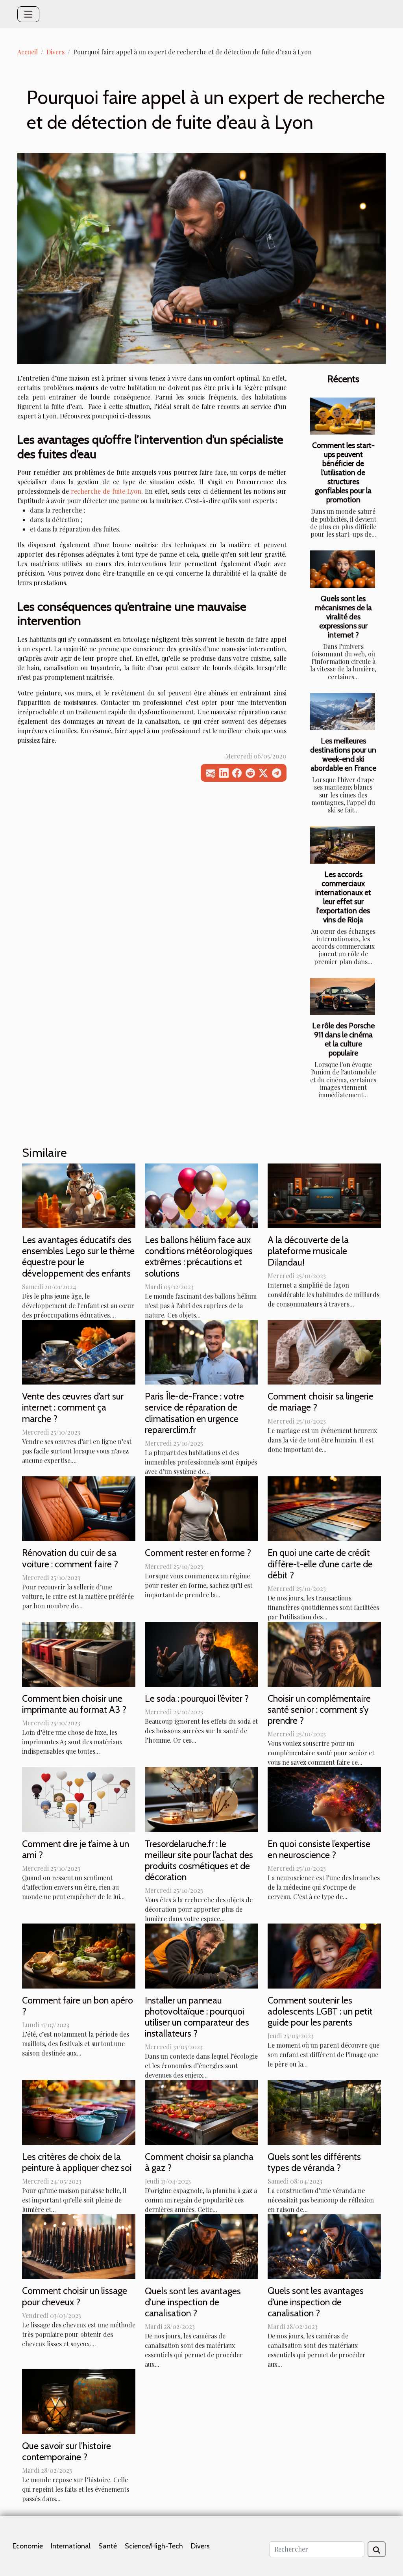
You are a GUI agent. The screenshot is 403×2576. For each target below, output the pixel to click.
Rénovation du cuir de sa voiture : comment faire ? (70, 1558)
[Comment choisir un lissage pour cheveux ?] (79, 2246)
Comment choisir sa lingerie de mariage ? (321, 1402)
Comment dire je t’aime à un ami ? (76, 1849)
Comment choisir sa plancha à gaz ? (199, 2162)
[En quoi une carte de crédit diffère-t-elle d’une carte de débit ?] (324, 1508)
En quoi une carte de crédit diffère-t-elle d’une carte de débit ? (320, 1564)
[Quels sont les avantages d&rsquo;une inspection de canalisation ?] (324, 2246)
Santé (108, 2546)
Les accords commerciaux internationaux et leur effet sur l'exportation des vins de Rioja (343, 897)
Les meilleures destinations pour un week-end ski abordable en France (343, 754)
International (71, 2546)
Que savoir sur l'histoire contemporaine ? (67, 2451)
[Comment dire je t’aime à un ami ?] (79, 1798)
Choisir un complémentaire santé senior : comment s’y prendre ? (319, 1709)
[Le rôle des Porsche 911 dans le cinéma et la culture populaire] (343, 996)
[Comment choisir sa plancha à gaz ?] (201, 2112)
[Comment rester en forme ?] (201, 1508)
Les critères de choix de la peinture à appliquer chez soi (77, 2162)
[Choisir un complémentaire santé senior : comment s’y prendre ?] (324, 1653)
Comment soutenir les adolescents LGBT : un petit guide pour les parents (320, 2011)
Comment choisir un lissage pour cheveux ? (75, 2296)
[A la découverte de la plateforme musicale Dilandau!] (324, 1195)
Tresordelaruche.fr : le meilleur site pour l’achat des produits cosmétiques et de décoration (199, 1860)
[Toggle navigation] (28, 14)
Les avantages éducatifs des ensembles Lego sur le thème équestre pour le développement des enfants (78, 1256)
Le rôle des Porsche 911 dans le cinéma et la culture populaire (343, 1039)
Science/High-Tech (154, 2546)
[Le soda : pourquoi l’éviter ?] (201, 1653)
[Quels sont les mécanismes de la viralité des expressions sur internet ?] (343, 569)
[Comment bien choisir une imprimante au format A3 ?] (79, 1653)
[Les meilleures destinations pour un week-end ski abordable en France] (343, 712)
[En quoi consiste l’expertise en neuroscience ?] (324, 1798)
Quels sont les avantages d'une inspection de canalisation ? (193, 2302)
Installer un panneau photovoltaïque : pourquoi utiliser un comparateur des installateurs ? (197, 2017)
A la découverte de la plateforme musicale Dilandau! (308, 1251)
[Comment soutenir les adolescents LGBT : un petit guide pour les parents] (324, 1955)
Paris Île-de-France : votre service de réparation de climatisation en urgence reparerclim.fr (194, 1413)
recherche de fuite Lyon (106, 491)
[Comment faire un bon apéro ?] (79, 1955)
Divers (55, 52)
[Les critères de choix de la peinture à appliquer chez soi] (79, 2112)
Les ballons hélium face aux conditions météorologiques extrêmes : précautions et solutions (199, 1256)
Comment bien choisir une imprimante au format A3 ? (74, 1704)
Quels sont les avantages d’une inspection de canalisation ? (316, 2302)
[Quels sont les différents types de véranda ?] (324, 2112)
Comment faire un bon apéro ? (78, 2006)
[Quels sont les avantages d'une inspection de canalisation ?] (201, 2246)
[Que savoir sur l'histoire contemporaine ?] (79, 2400)
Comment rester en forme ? (198, 1553)
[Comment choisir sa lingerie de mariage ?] (324, 1351)
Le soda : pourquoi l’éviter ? (197, 1698)
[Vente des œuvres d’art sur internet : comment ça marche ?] (79, 1351)
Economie (28, 2546)
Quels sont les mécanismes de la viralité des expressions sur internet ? (343, 617)
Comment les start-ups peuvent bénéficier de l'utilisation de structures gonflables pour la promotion (343, 472)
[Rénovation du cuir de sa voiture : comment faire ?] (79, 1508)
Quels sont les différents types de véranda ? (314, 2162)
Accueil (28, 52)
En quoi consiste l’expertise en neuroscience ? (319, 1849)
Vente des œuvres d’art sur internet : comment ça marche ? (73, 1407)
